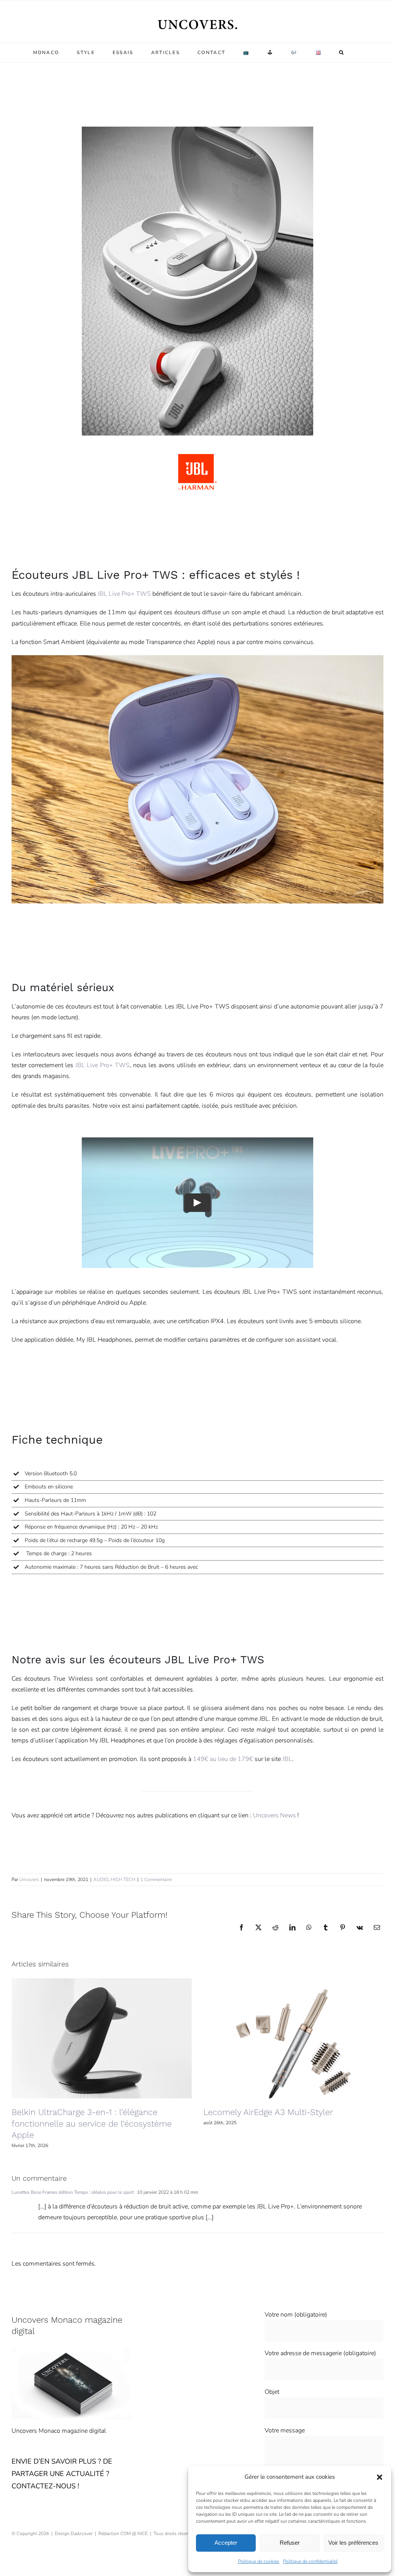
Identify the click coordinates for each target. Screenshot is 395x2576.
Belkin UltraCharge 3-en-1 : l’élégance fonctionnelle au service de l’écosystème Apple (92, 2124)
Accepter (226, 2543)
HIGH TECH (123, 1879)
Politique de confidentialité (310, 2561)
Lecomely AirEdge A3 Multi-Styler (268, 2112)
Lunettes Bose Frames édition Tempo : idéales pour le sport (73, 2192)
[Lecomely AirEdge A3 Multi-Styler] (293, 2038)
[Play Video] (197, 1203)
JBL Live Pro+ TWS (124, 594)
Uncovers (29, 1879)
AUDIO (101, 1879)
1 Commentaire (156, 1879)
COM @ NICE (134, 2534)
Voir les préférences (353, 2543)
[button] (380, 2477)
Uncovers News (274, 1815)
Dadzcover (82, 2534)
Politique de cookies (259, 2561)
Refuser (290, 2543)
